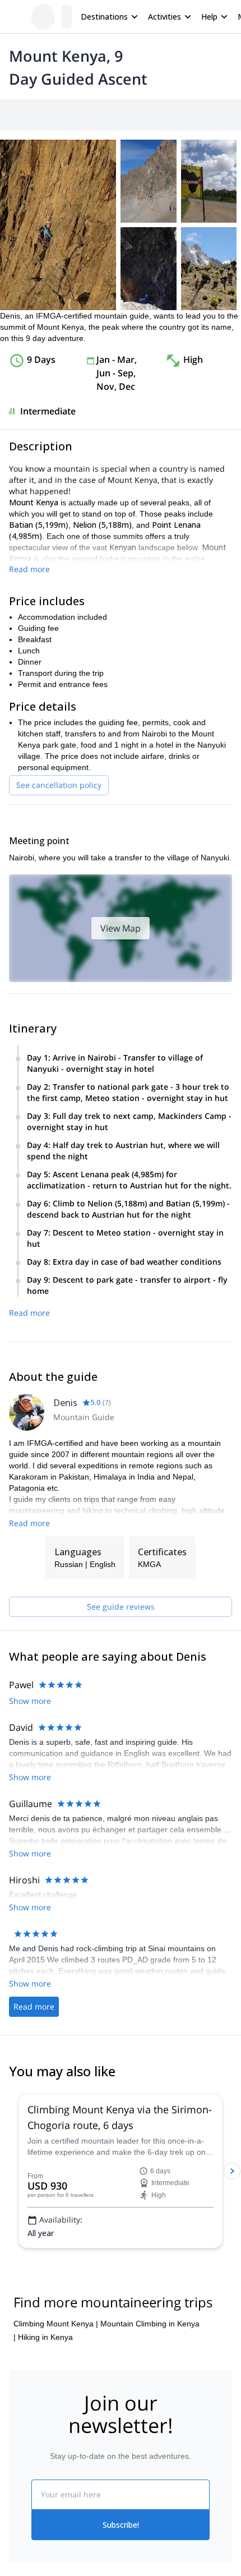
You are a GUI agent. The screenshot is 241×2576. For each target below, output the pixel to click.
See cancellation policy (59, 785)
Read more (29, 569)
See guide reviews (121, 1607)
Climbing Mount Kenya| (56, 2324)
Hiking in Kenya (45, 2337)
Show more (30, 1701)
